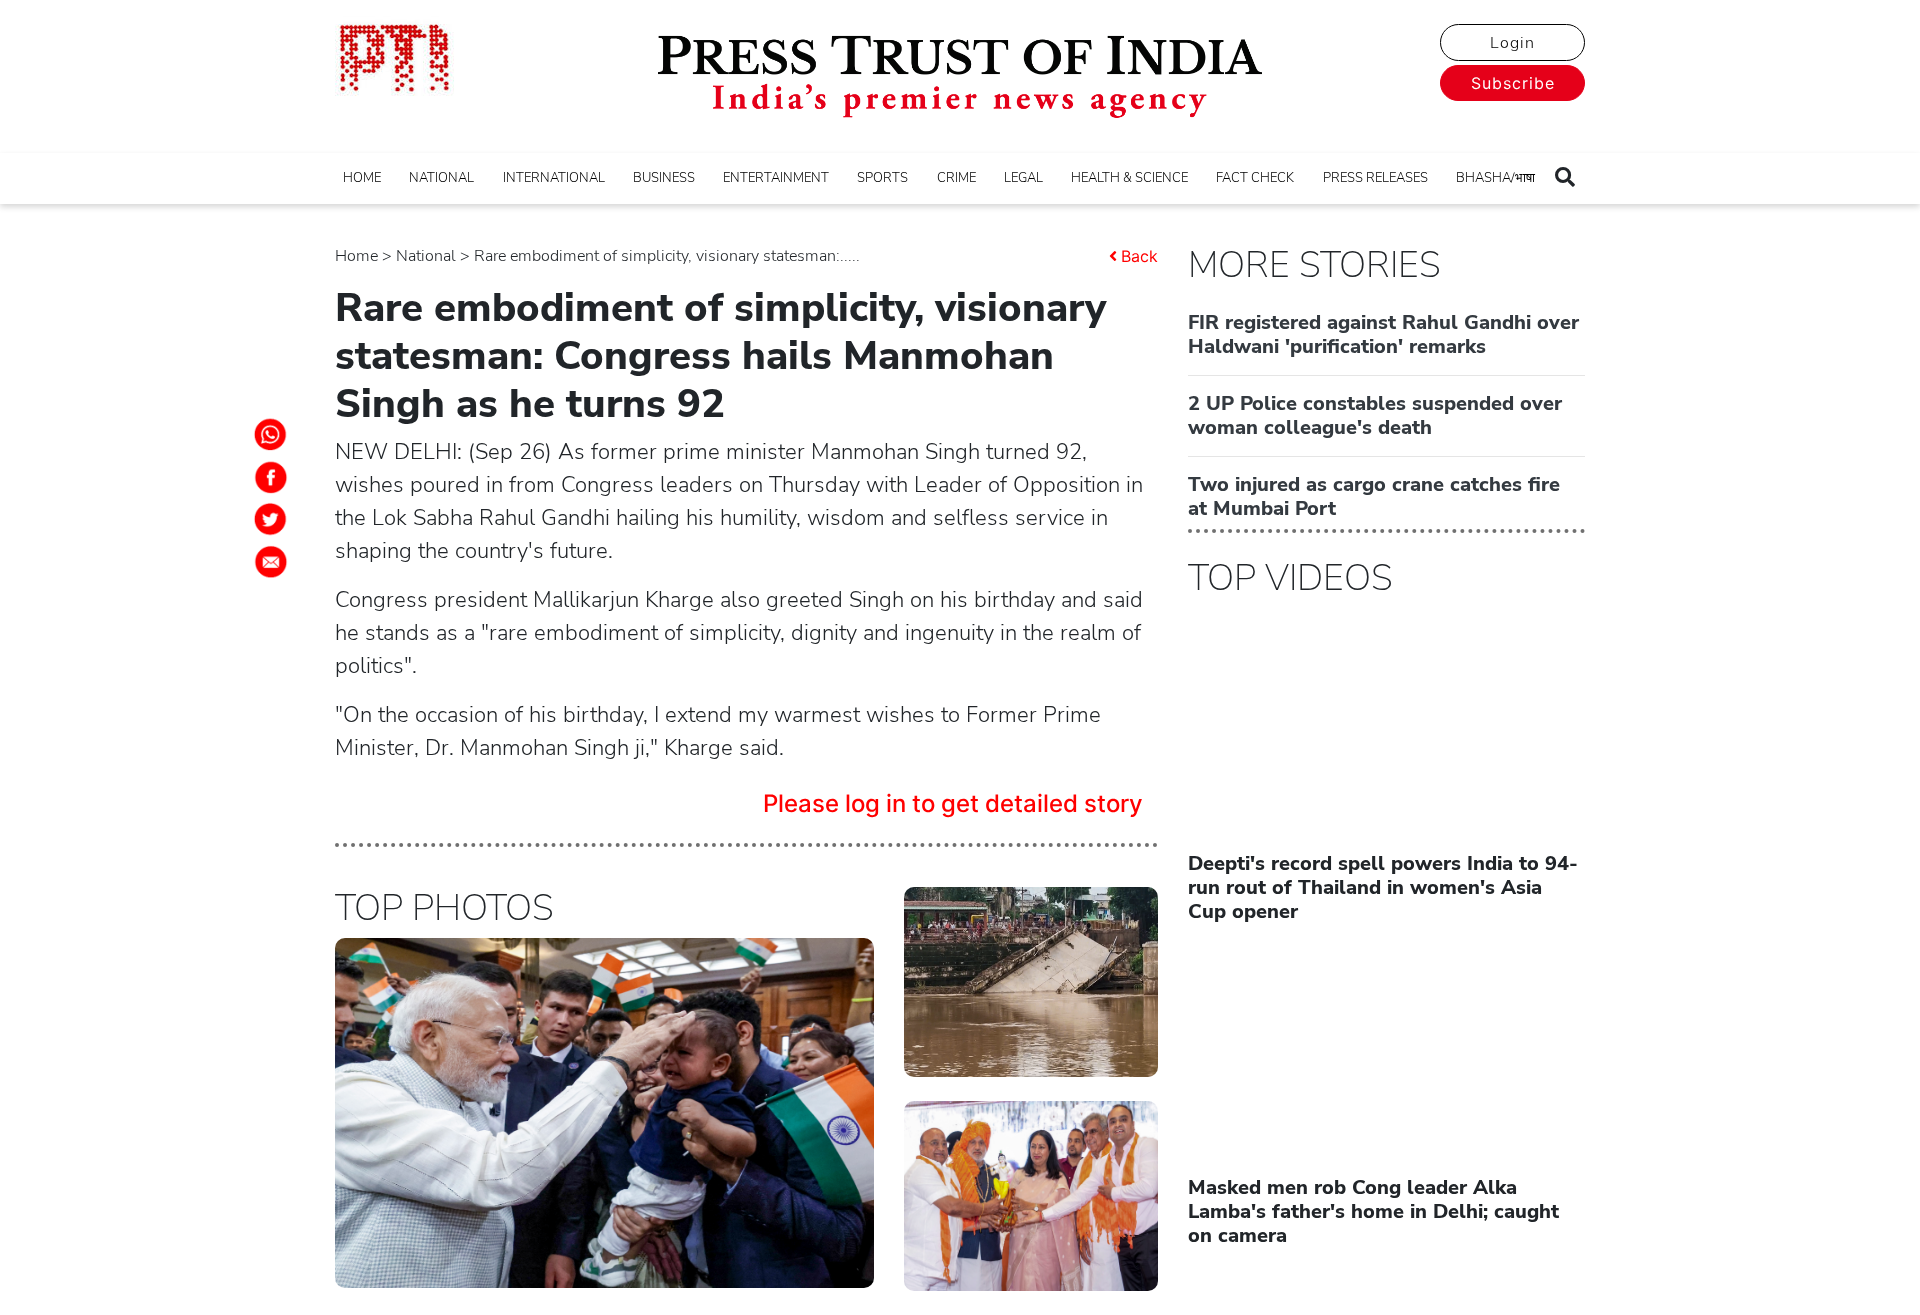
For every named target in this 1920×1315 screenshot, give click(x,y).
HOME (362, 178)
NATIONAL (441, 178)
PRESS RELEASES (1375, 178)
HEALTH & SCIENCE (1129, 178)
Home (356, 256)
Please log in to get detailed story (953, 803)
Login (1512, 43)
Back (1139, 256)
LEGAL (1023, 178)
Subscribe (1513, 83)
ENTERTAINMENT (776, 178)
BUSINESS (664, 178)
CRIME (956, 178)
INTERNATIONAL (554, 178)
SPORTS (882, 178)
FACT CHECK (1255, 178)
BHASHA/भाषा (1495, 178)
